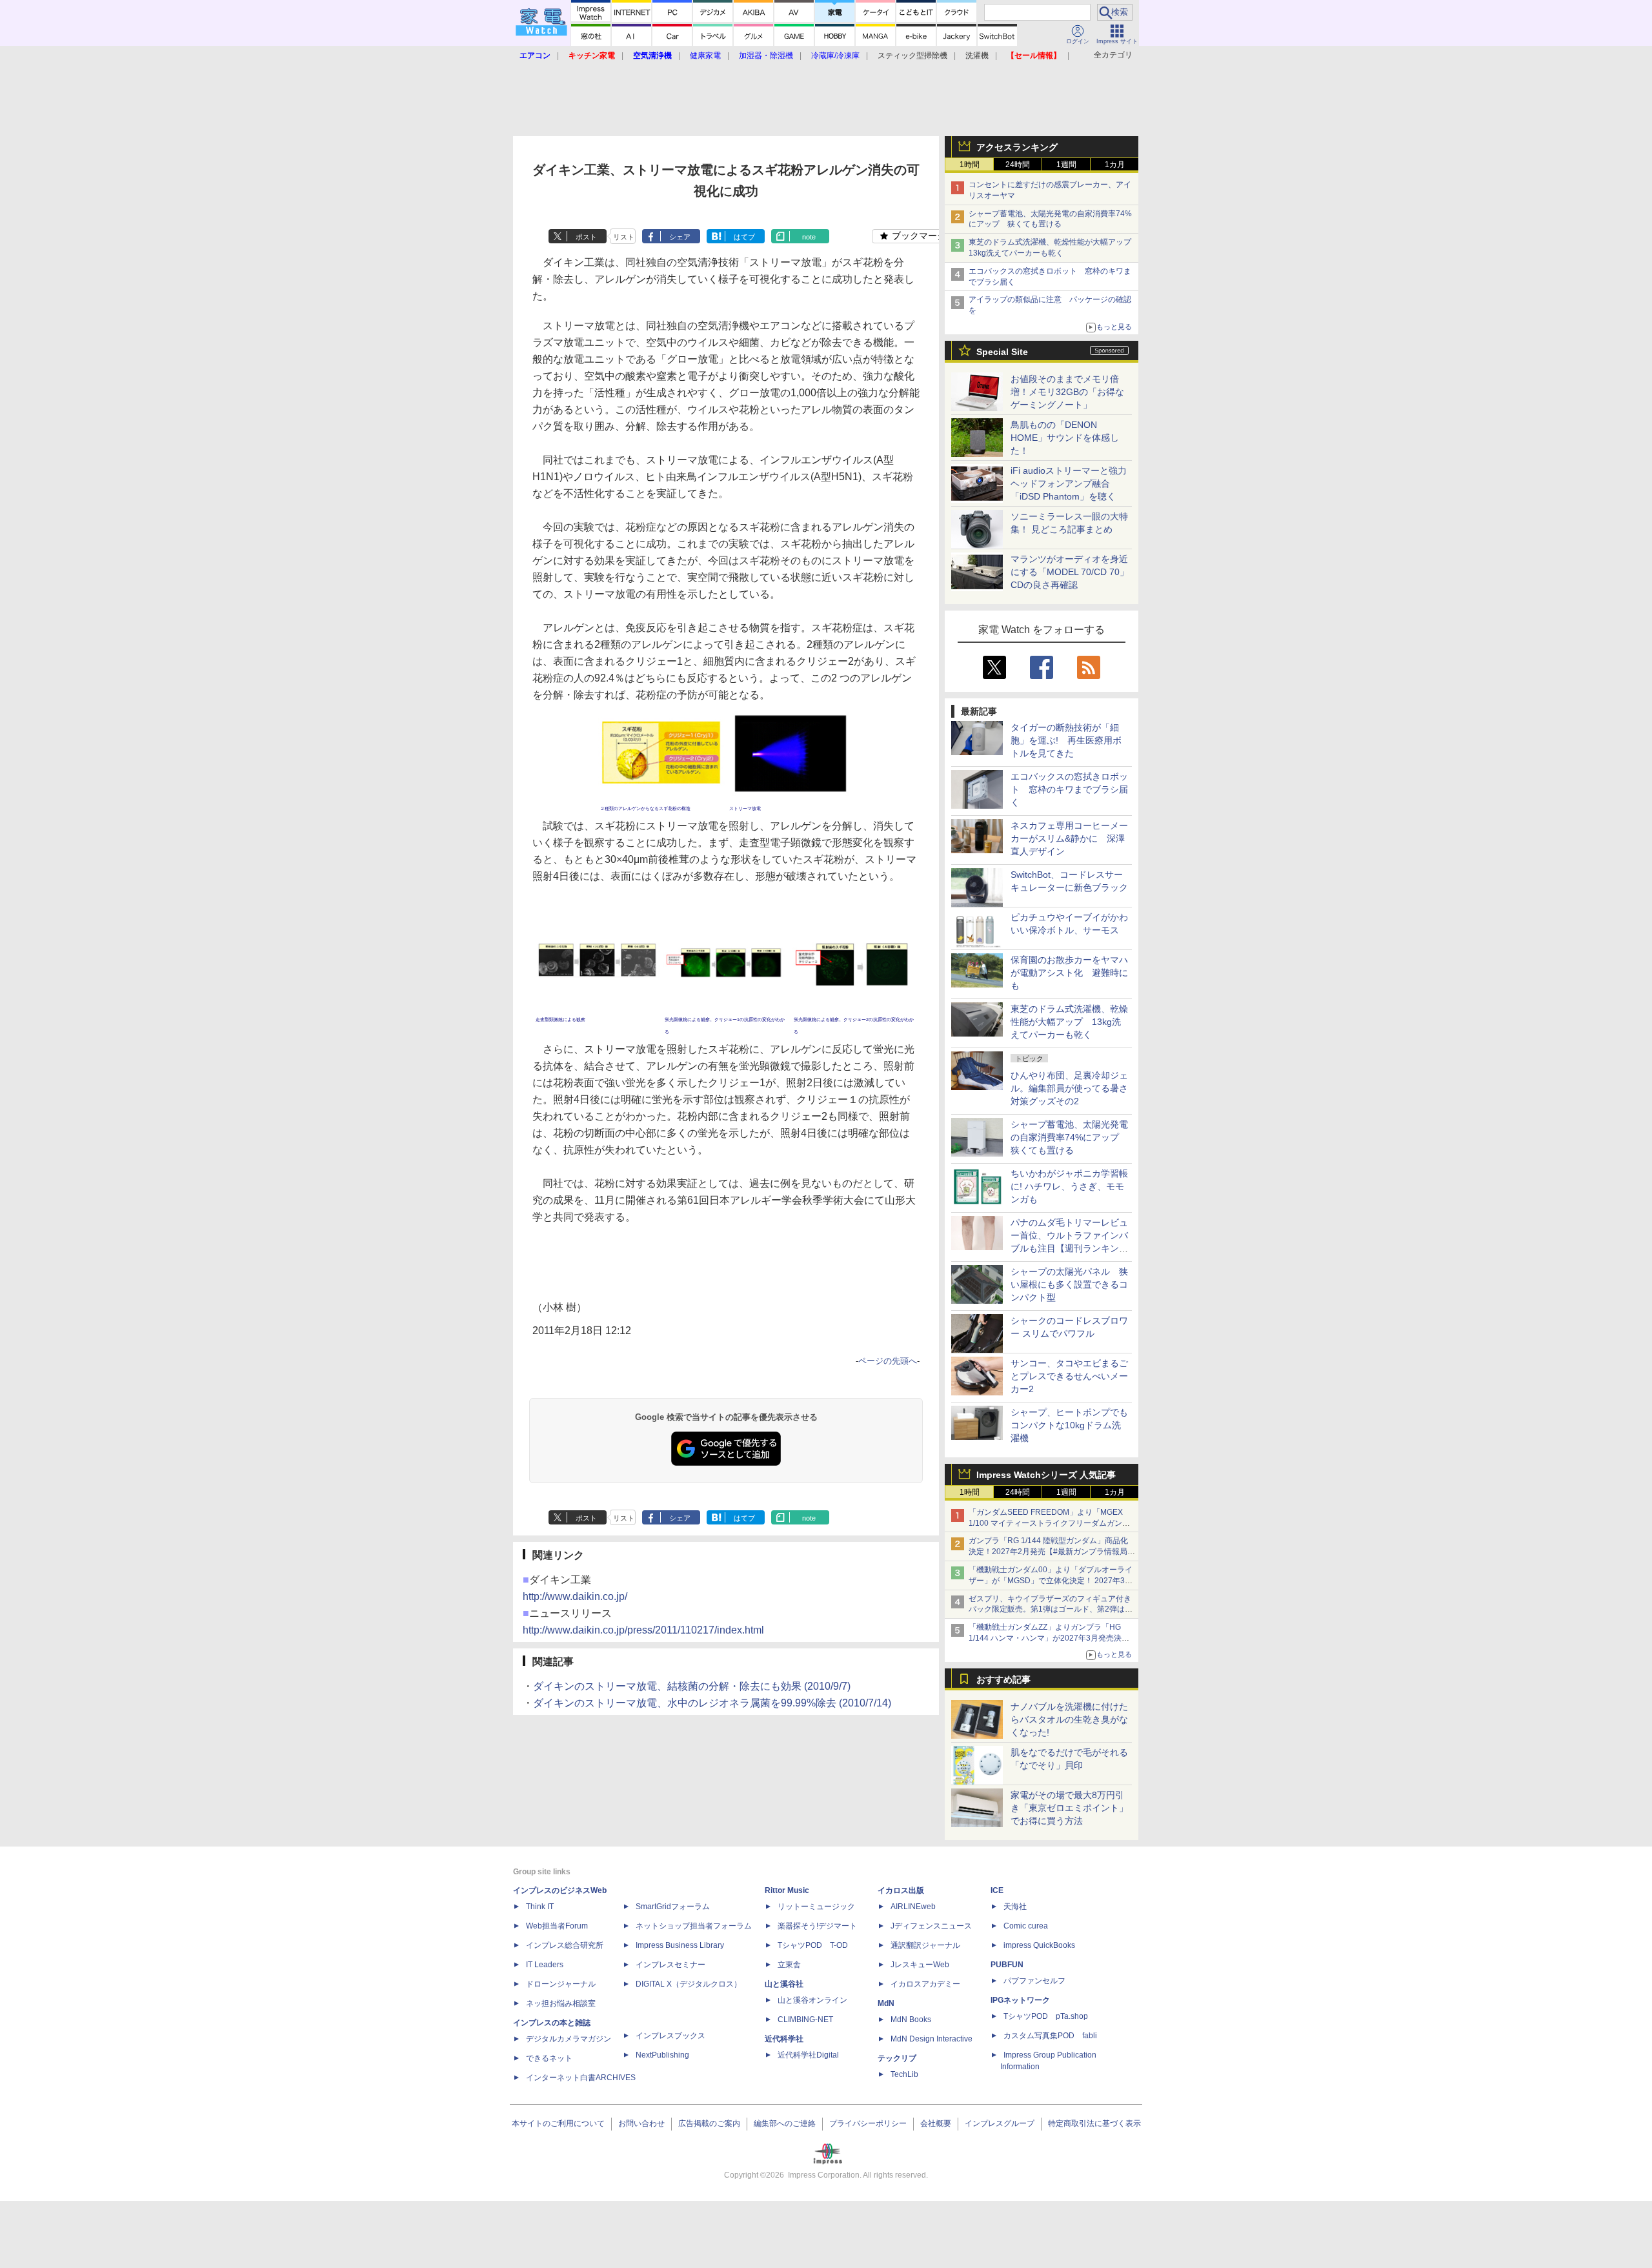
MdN (886, 2003)
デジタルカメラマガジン (569, 2039)
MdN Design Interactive (932, 2039)
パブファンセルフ (1034, 1981)
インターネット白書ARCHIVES (581, 2078)
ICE (997, 1890)
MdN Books (911, 2020)
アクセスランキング (1017, 147)
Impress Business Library (680, 1945)
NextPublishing (662, 2055)
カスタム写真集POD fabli (1050, 2036)
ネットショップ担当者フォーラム (694, 1926)
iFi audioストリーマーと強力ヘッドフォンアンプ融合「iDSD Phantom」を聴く (1069, 483)
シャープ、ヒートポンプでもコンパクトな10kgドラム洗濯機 (1069, 1425)
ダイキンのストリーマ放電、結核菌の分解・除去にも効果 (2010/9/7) (692, 1686)
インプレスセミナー (670, 1965)
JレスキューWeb (920, 1965)
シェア (680, 237)
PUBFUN (1007, 1965)
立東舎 (789, 1965)
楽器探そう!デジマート (817, 1926)
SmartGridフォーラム (673, 1907)
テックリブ (897, 2058)
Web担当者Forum (557, 1926)
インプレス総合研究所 (565, 1945)
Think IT (540, 1907)
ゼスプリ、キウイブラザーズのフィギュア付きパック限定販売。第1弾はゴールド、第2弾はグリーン (1051, 1610)
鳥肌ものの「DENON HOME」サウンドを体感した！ (1065, 438)
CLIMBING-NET (805, 2020)
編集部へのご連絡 (785, 2123)
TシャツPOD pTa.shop (1046, 2016)
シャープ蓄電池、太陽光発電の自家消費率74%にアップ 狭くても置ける (1069, 1137)
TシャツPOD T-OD (813, 1945)
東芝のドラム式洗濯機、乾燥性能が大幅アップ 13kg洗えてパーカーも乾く (1069, 1022)
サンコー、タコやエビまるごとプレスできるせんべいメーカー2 (1069, 1376)
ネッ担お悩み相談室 (561, 2003)
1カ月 (1115, 165)
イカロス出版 (901, 1890)
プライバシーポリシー (868, 2123)
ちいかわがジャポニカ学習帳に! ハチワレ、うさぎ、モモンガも (1069, 1186)
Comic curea (1026, 1926)
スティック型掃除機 (912, 56)
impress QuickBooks (1039, 1945)
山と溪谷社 (784, 1984)
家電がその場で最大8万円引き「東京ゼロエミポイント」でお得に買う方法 (1069, 1808)
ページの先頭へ (888, 1361)
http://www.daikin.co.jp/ (575, 1596)
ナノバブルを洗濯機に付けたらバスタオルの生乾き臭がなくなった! (1069, 1719)
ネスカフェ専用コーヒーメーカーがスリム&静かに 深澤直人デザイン (1069, 838)
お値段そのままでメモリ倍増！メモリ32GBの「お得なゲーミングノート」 (1067, 392)
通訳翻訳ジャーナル (925, 1945)
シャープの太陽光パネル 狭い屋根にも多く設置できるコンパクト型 (1069, 1284)
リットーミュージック (816, 1907)
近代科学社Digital (808, 2055)
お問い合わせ (641, 2123)
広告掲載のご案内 (709, 2123)
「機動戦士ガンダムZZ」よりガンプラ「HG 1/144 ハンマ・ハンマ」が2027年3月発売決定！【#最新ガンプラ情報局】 (1045, 1638)
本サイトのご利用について (558, 2123)
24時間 (1018, 165)
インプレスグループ (1000, 2123)
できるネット (549, 2058)
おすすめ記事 (1003, 1679)
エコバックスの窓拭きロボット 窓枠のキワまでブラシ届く (1069, 789)
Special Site (1002, 352)
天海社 (1015, 1907)
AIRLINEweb (913, 1907)
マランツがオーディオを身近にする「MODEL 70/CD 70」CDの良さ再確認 (1070, 572)
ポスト (586, 237)
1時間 (970, 165)
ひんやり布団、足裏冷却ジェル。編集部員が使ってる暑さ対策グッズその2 (1069, 1088)
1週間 (1066, 165)
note (809, 237)
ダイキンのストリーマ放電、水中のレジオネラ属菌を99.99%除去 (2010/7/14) (712, 1703)
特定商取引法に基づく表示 (1094, 2123)
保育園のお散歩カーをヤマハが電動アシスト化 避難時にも (1069, 973)
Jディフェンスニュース (931, 1926)
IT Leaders (545, 1965)
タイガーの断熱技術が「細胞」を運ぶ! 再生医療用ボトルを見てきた (1066, 740)
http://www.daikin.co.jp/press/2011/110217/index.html (643, 1630)
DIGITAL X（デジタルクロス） (689, 1984)
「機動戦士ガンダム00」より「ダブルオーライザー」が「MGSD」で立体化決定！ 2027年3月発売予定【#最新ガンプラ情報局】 (1051, 1581)
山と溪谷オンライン (812, 2000)
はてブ (744, 237)
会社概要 (936, 2123)
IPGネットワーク (1020, 2000)
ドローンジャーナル (561, 1984)
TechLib (904, 2074)
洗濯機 (977, 56)
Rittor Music (787, 1890)
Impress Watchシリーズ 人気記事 (1046, 1475)
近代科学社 (784, 2039)
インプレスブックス (670, 2036)
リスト (624, 237)
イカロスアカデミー (925, 1984)
